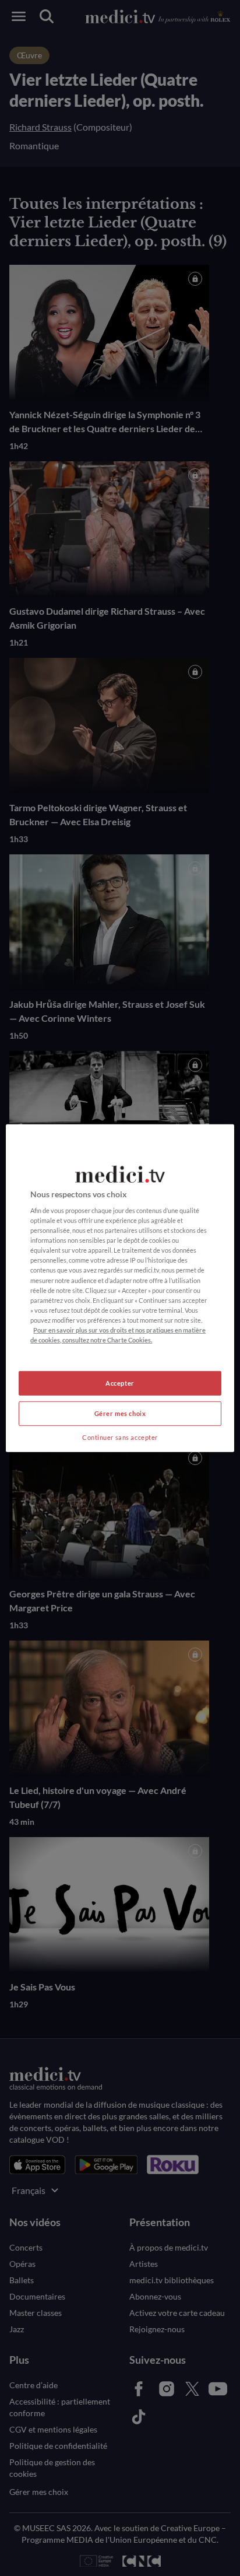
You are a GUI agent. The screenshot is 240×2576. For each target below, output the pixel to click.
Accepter (120, 1383)
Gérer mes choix (120, 1413)
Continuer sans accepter (120, 1437)
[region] (120, 1288)
